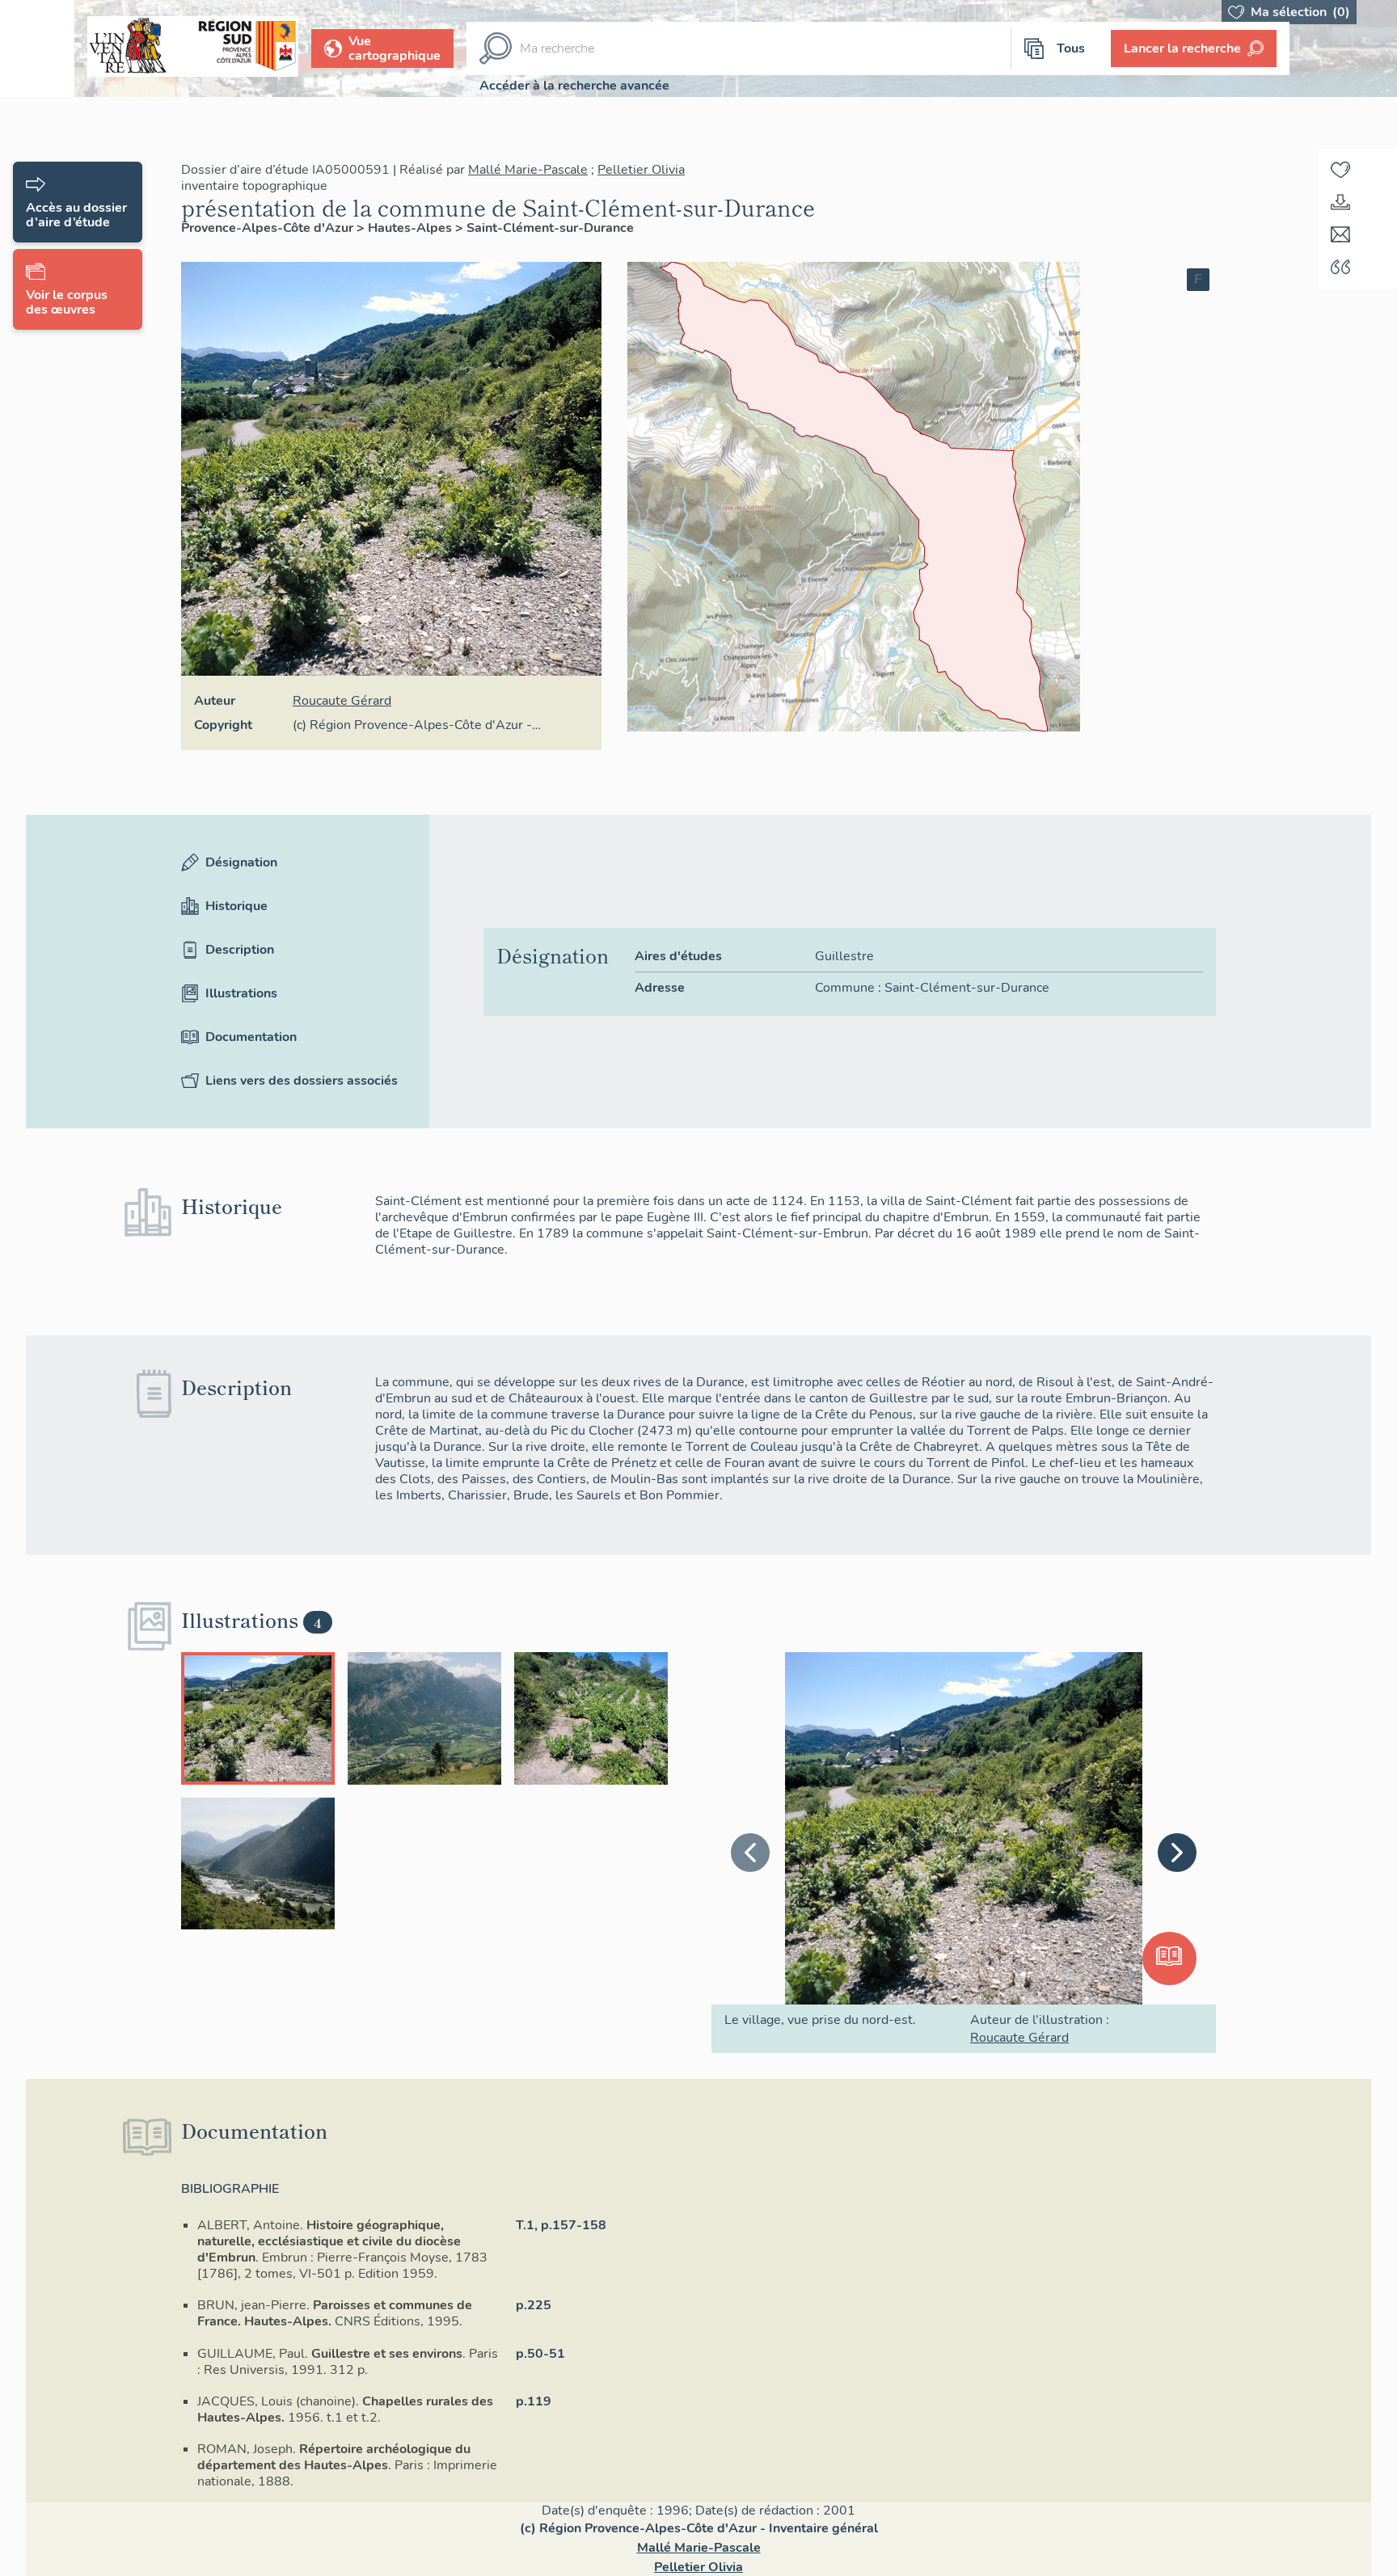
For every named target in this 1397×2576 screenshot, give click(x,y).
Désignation (241, 904)
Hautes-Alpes (412, 228)
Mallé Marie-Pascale (528, 170)
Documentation (251, 1079)
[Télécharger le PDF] (1340, 202)
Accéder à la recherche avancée (574, 86)
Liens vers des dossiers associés (302, 1123)
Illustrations (241, 1035)
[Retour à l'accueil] (37, 48)
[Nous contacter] (1340, 234)
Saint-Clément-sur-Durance (550, 228)
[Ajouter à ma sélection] (1340, 170)
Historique (236, 948)
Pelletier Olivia (641, 170)
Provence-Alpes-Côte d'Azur (269, 228)
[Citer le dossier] (1340, 267)
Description (240, 992)
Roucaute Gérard (342, 701)
